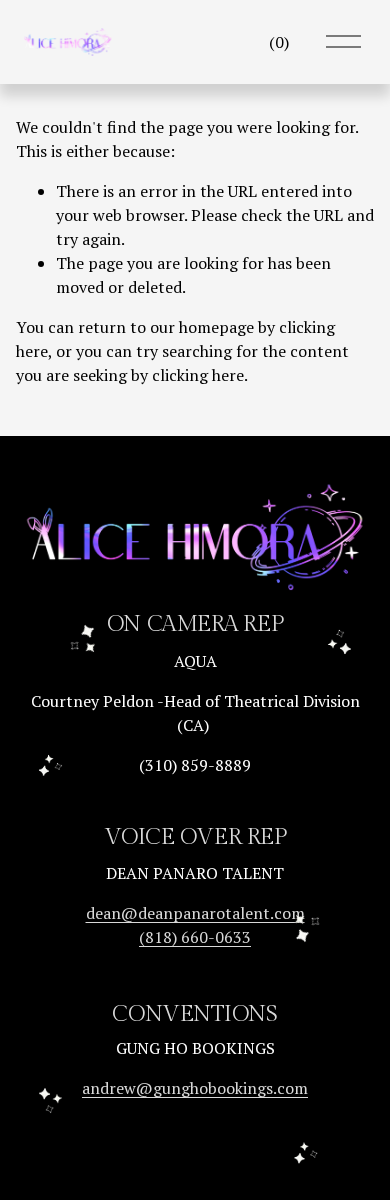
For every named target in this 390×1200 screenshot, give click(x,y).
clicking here (198, 375)
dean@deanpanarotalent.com (195, 913)
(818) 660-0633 (195, 937)
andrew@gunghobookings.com (195, 1088)
